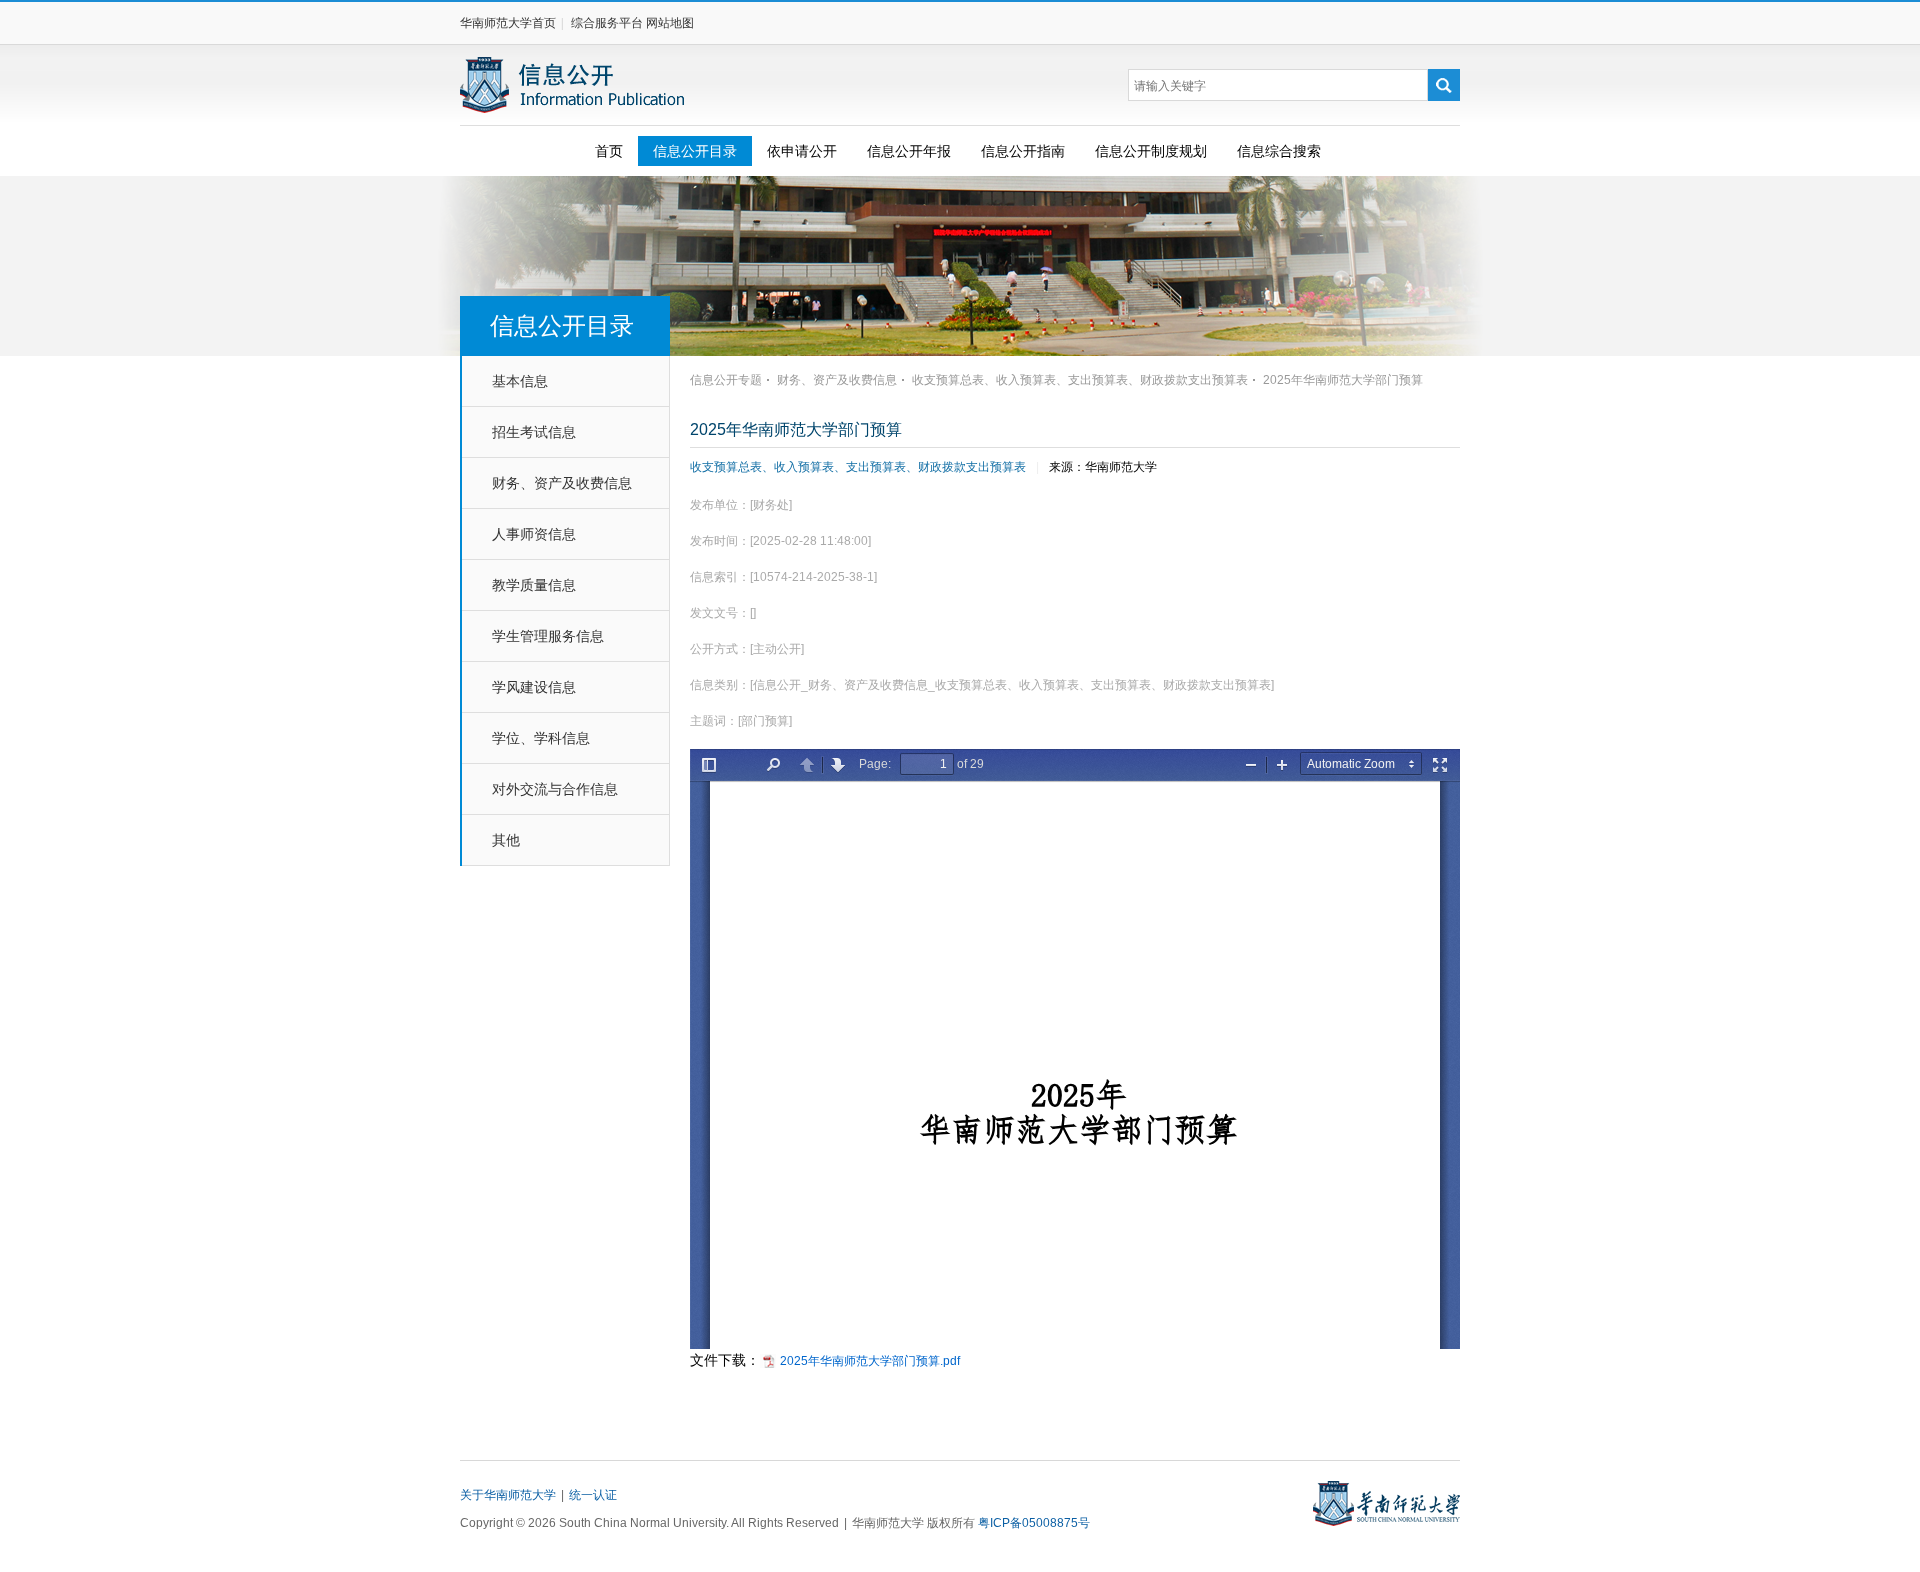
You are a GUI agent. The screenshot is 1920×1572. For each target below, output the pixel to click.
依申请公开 (802, 151)
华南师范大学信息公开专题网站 (573, 85)
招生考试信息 (534, 432)
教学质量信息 (534, 585)
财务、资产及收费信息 (562, 483)
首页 (609, 151)
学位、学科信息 (541, 738)
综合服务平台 (607, 23)
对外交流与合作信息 (555, 789)
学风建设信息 (534, 687)
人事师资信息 (534, 534)
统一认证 (593, 1495)
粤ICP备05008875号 (1034, 1523)
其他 (506, 840)
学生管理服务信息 (548, 636)
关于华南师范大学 (508, 1495)
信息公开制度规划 (1151, 151)
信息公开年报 (909, 151)
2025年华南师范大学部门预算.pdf (870, 1361)
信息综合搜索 (1279, 151)
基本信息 (520, 381)
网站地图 (670, 23)
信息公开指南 (1023, 151)
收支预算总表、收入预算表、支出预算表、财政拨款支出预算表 (858, 467)
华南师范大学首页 (508, 23)
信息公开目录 (695, 151)
